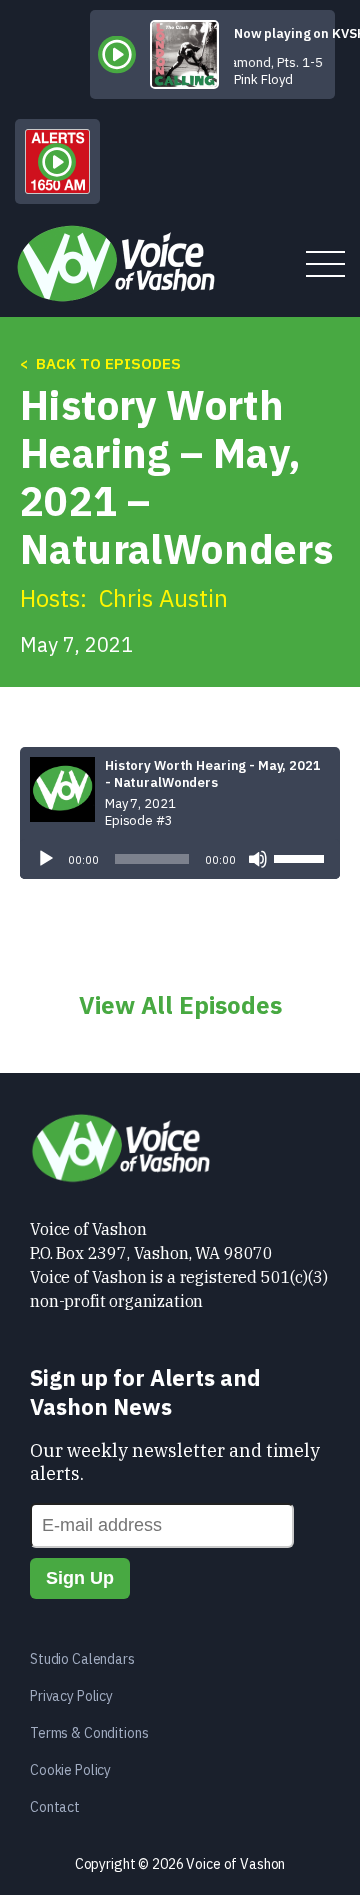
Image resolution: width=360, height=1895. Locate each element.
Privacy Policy (71, 1696)
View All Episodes (180, 1005)
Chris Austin (163, 598)
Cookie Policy (70, 1770)
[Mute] (258, 859)
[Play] (46, 859)
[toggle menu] (325, 265)
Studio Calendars (82, 1659)
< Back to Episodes (100, 363)
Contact (55, 1807)
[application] (180, 859)
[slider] (302, 857)
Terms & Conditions (89, 1733)
